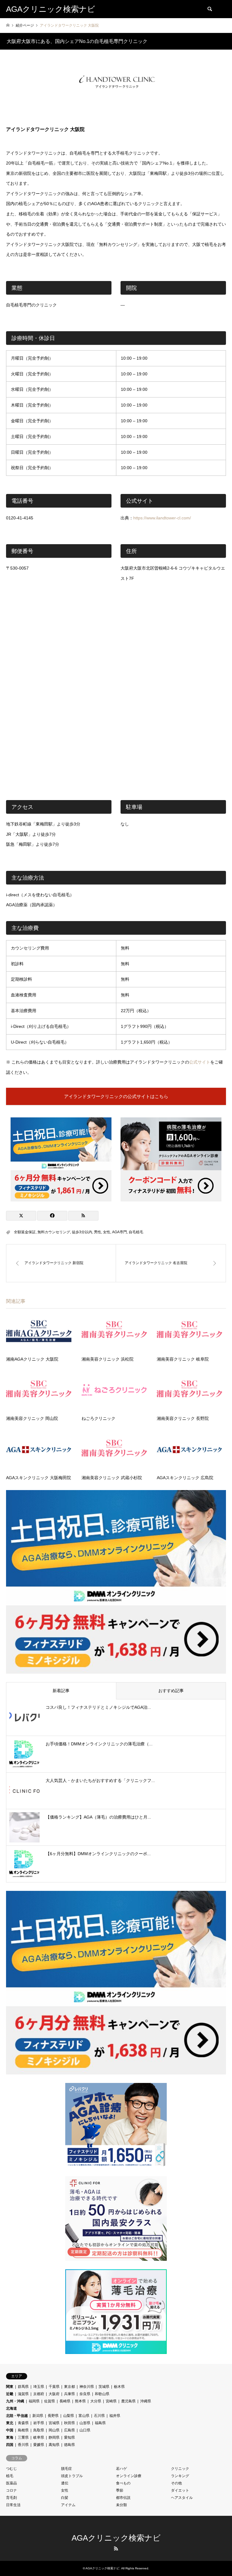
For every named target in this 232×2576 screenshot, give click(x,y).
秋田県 (69, 2423)
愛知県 (69, 2437)
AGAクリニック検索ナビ (116, 2538)
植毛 (10, 2476)
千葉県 (54, 2387)
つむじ (11, 2469)
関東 (10, 2387)
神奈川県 (87, 2387)
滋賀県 (23, 2394)
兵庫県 (69, 2394)
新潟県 (38, 2416)
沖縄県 (146, 2401)
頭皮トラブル (72, 2476)
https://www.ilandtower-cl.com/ (162, 518)
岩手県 (39, 2423)
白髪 (65, 2498)
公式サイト (200, 1062)
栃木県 (119, 2387)
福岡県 (34, 2401)
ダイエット (180, 2490)
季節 (120, 2490)
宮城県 (54, 2423)
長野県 (53, 2416)
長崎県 (65, 2401)
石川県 (99, 2416)
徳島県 (69, 2445)
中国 (10, 2430)
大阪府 (54, 2394)
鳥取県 (39, 2430)
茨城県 (104, 2387)
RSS (116, 2548)
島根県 (23, 2430)
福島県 (100, 2423)
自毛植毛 (136, 1232)
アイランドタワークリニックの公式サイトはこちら (116, 1096)
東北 (10, 2423)
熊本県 (80, 2401)
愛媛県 (39, 2445)
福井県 (115, 2416)
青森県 (23, 2423)
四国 (10, 2445)
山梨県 (69, 2416)
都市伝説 (123, 2498)
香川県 (23, 2445)
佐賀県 (50, 2401)
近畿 (10, 2394)
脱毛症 (66, 2469)
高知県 (54, 2445)
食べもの (123, 2483)
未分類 (121, 2505)
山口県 (85, 2430)
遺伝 (65, 2483)
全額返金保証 (25, 1232)
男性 (98, 1232)
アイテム (68, 2505)
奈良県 (85, 2394)
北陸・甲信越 (17, 2416)
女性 (107, 1232)
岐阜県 (39, 2437)
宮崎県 (111, 2401)
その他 (176, 2483)
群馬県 (23, 2387)
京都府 (39, 2394)
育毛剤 (11, 2498)
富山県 (84, 2416)
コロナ (11, 2490)
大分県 (96, 2401)
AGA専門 (119, 1232)
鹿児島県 (128, 2401)
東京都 (69, 2387)
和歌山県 (102, 2394)
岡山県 (54, 2430)
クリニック (180, 2469)
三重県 (23, 2437)
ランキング (180, 2476)
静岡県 (54, 2437)
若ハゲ (121, 2469)
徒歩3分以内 (82, 1232)
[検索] (209, 9)
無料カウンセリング (54, 1232)
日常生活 (13, 2505)
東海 (10, 2437)
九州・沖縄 (15, 2401)
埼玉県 (39, 2387)
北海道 (11, 2408)
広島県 (69, 2430)
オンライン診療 (129, 2476)
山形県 (85, 2423)
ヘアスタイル (182, 2498)
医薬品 (11, 2483)
